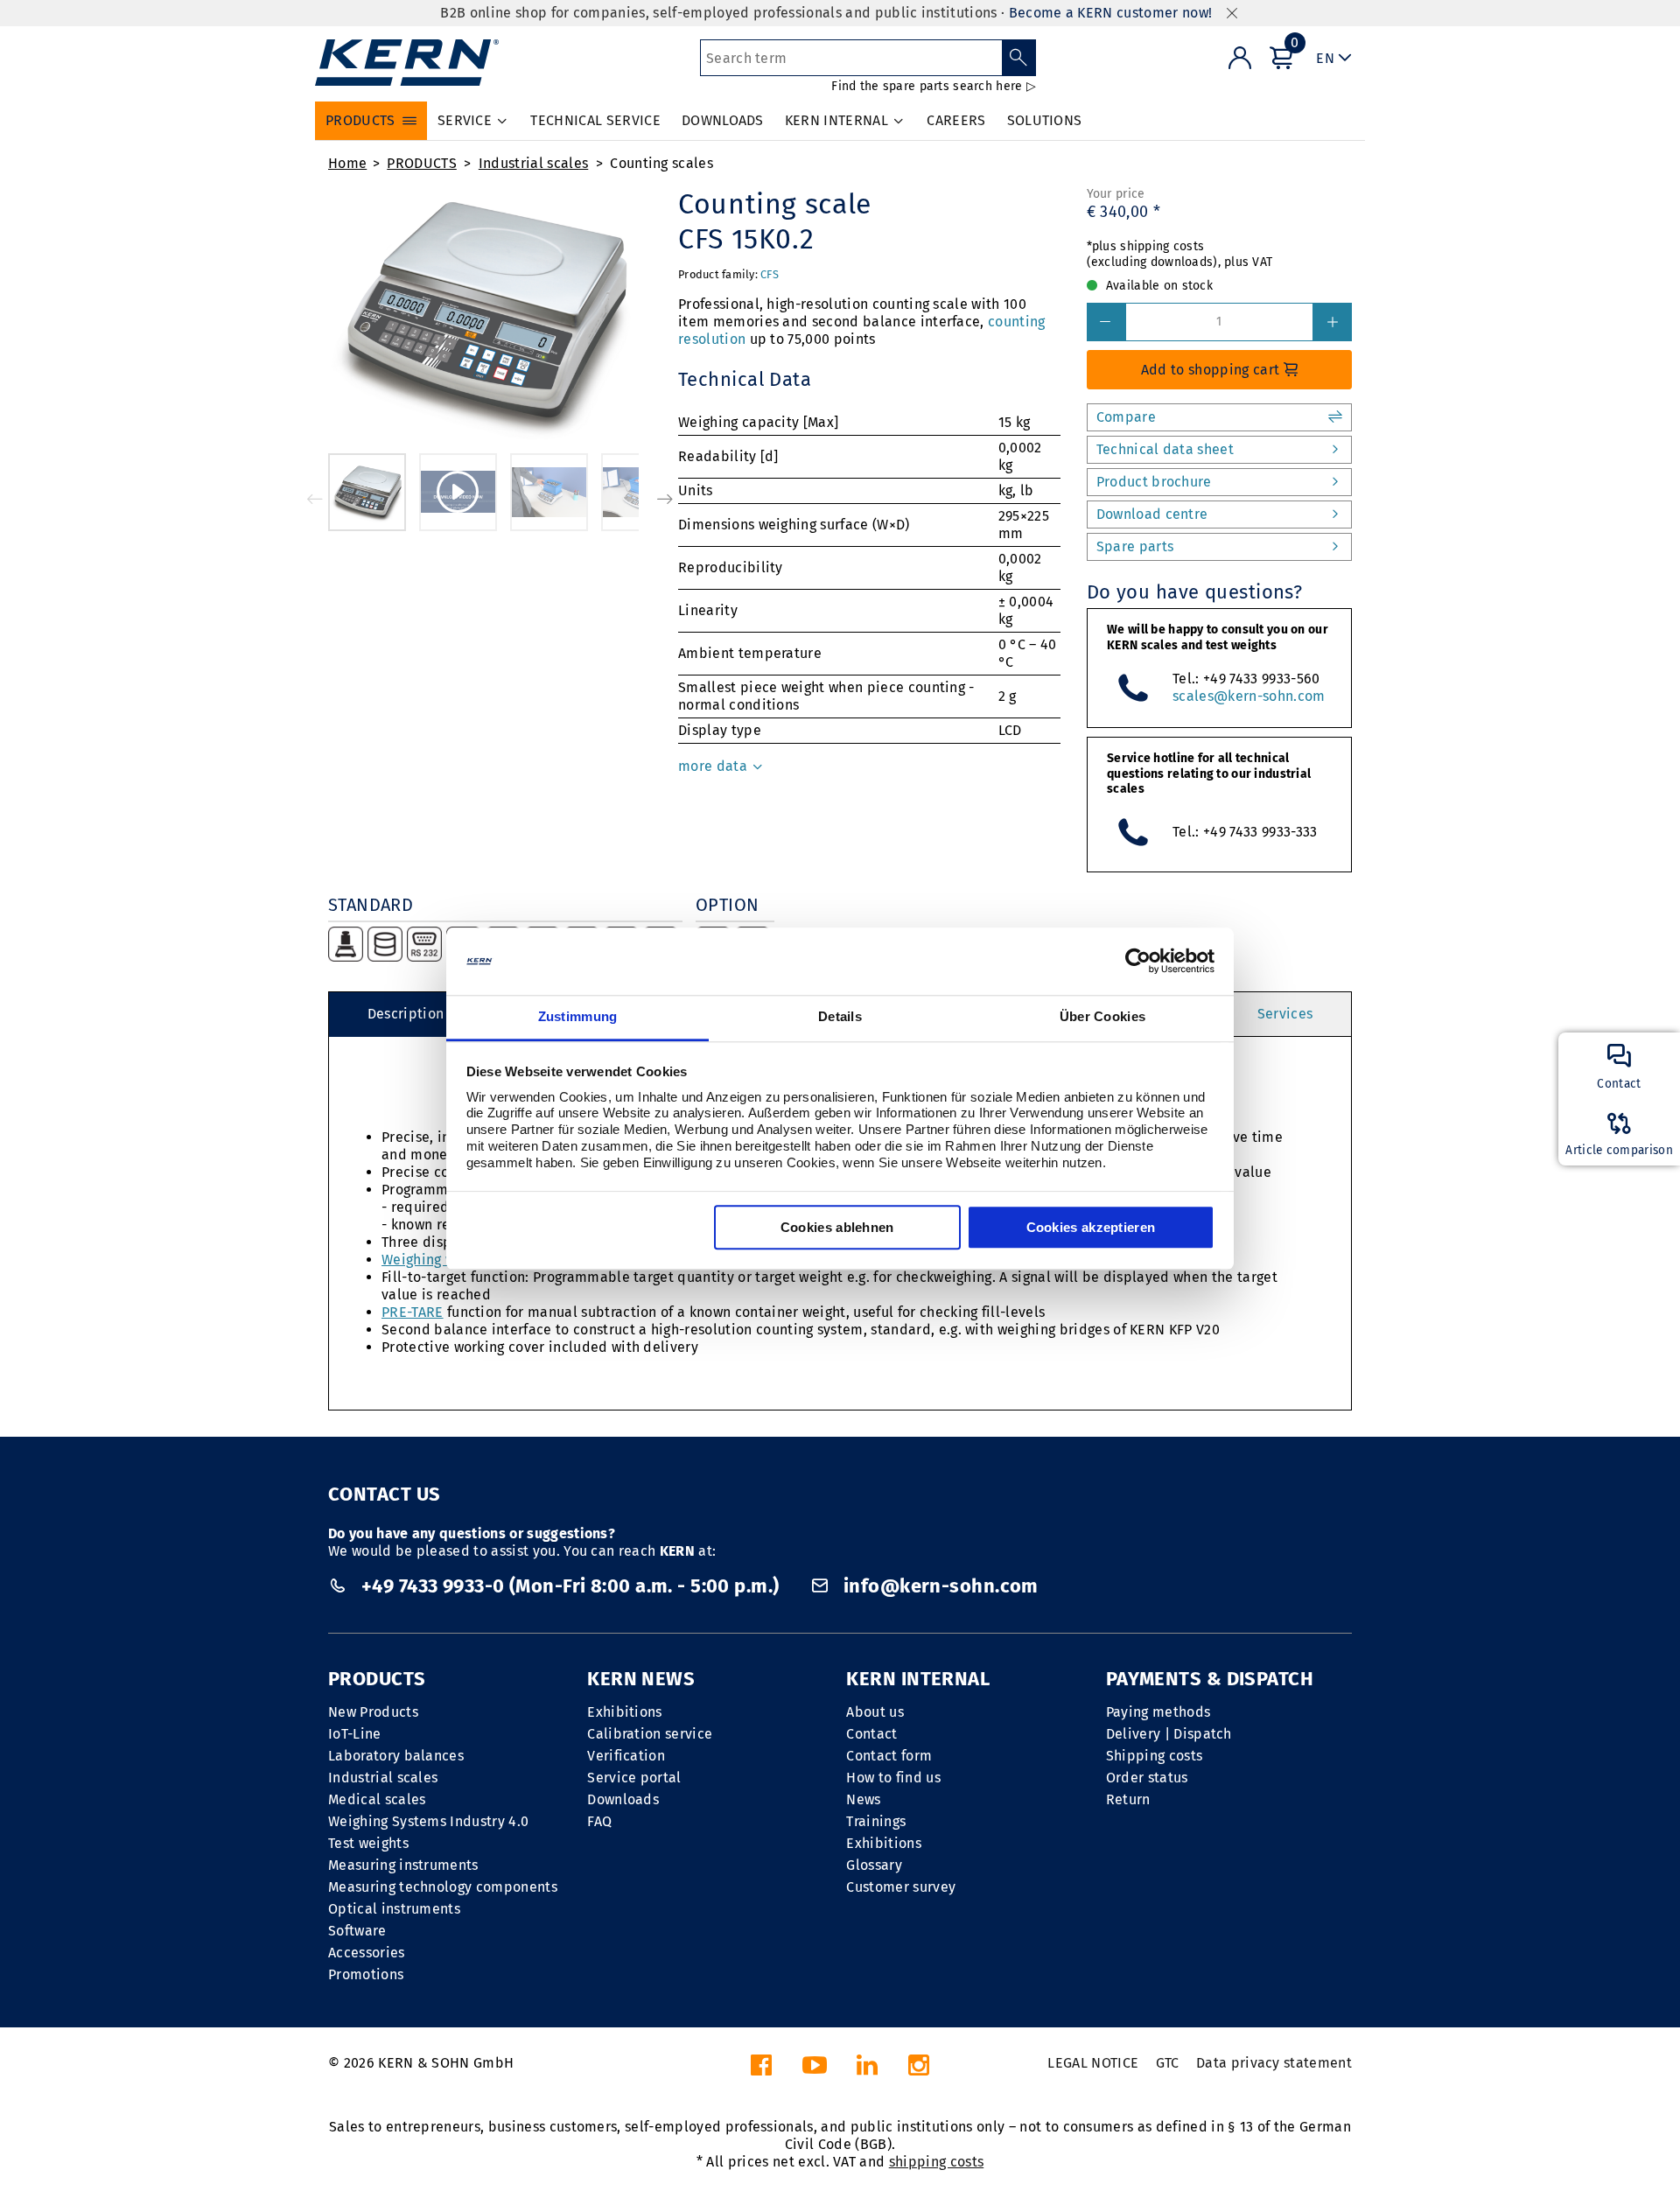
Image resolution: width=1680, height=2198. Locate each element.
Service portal (634, 1778)
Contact (871, 1734)
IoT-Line (355, 1734)
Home (347, 163)
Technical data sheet (1165, 449)
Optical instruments (394, 1909)
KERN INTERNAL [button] (836, 120)
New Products (373, 1712)
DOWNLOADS (723, 120)
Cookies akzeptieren (1091, 1227)
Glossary (874, 1865)
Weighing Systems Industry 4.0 (428, 1821)
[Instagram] (919, 2070)
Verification (626, 1756)
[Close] (1232, 14)
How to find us (893, 1778)
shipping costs (936, 2162)
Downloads (623, 1799)
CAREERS (956, 120)
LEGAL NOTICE (1093, 2063)
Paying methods (1158, 1712)
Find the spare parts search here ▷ (934, 86)
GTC (1168, 2063)
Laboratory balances (396, 1756)
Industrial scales (533, 163)
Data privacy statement (1274, 2063)
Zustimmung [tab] (578, 1016)
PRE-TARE (413, 1312)
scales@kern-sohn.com (1249, 696)
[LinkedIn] (867, 2070)
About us (875, 1712)
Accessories (367, 1953)
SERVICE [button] (465, 120)
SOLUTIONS (1045, 120)
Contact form (889, 1756)
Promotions (366, 1974)
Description (406, 1014)
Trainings (876, 1821)
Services (1285, 1014)
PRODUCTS (422, 163)
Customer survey (901, 1887)
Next (665, 499)
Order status (1147, 1778)
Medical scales (377, 1799)
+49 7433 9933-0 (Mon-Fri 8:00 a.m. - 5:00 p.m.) (570, 1586)
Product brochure (1154, 482)
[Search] (1019, 58)
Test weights (368, 1843)
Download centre (1152, 514)
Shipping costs (1154, 1756)
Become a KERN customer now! (1111, 13)
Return (1128, 1799)
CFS (770, 274)
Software (357, 1931)
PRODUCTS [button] (360, 120)
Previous (315, 499)
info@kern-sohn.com (938, 1586)
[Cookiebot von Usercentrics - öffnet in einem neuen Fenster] (1138, 962)
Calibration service (650, 1734)
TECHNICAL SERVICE (595, 120)
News (863, 1799)
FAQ (599, 1821)
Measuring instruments (403, 1865)
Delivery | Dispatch (1169, 1734)
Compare (1126, 417)
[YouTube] (815, 2070)
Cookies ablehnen (837, 1227)
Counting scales (661, 163)
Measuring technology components (443, 1887)
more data (714, 766)
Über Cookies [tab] (1103, 1016)
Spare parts (1135, 546)
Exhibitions (625, 1712)
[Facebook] (761, 2070)
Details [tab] (840, 1016)
